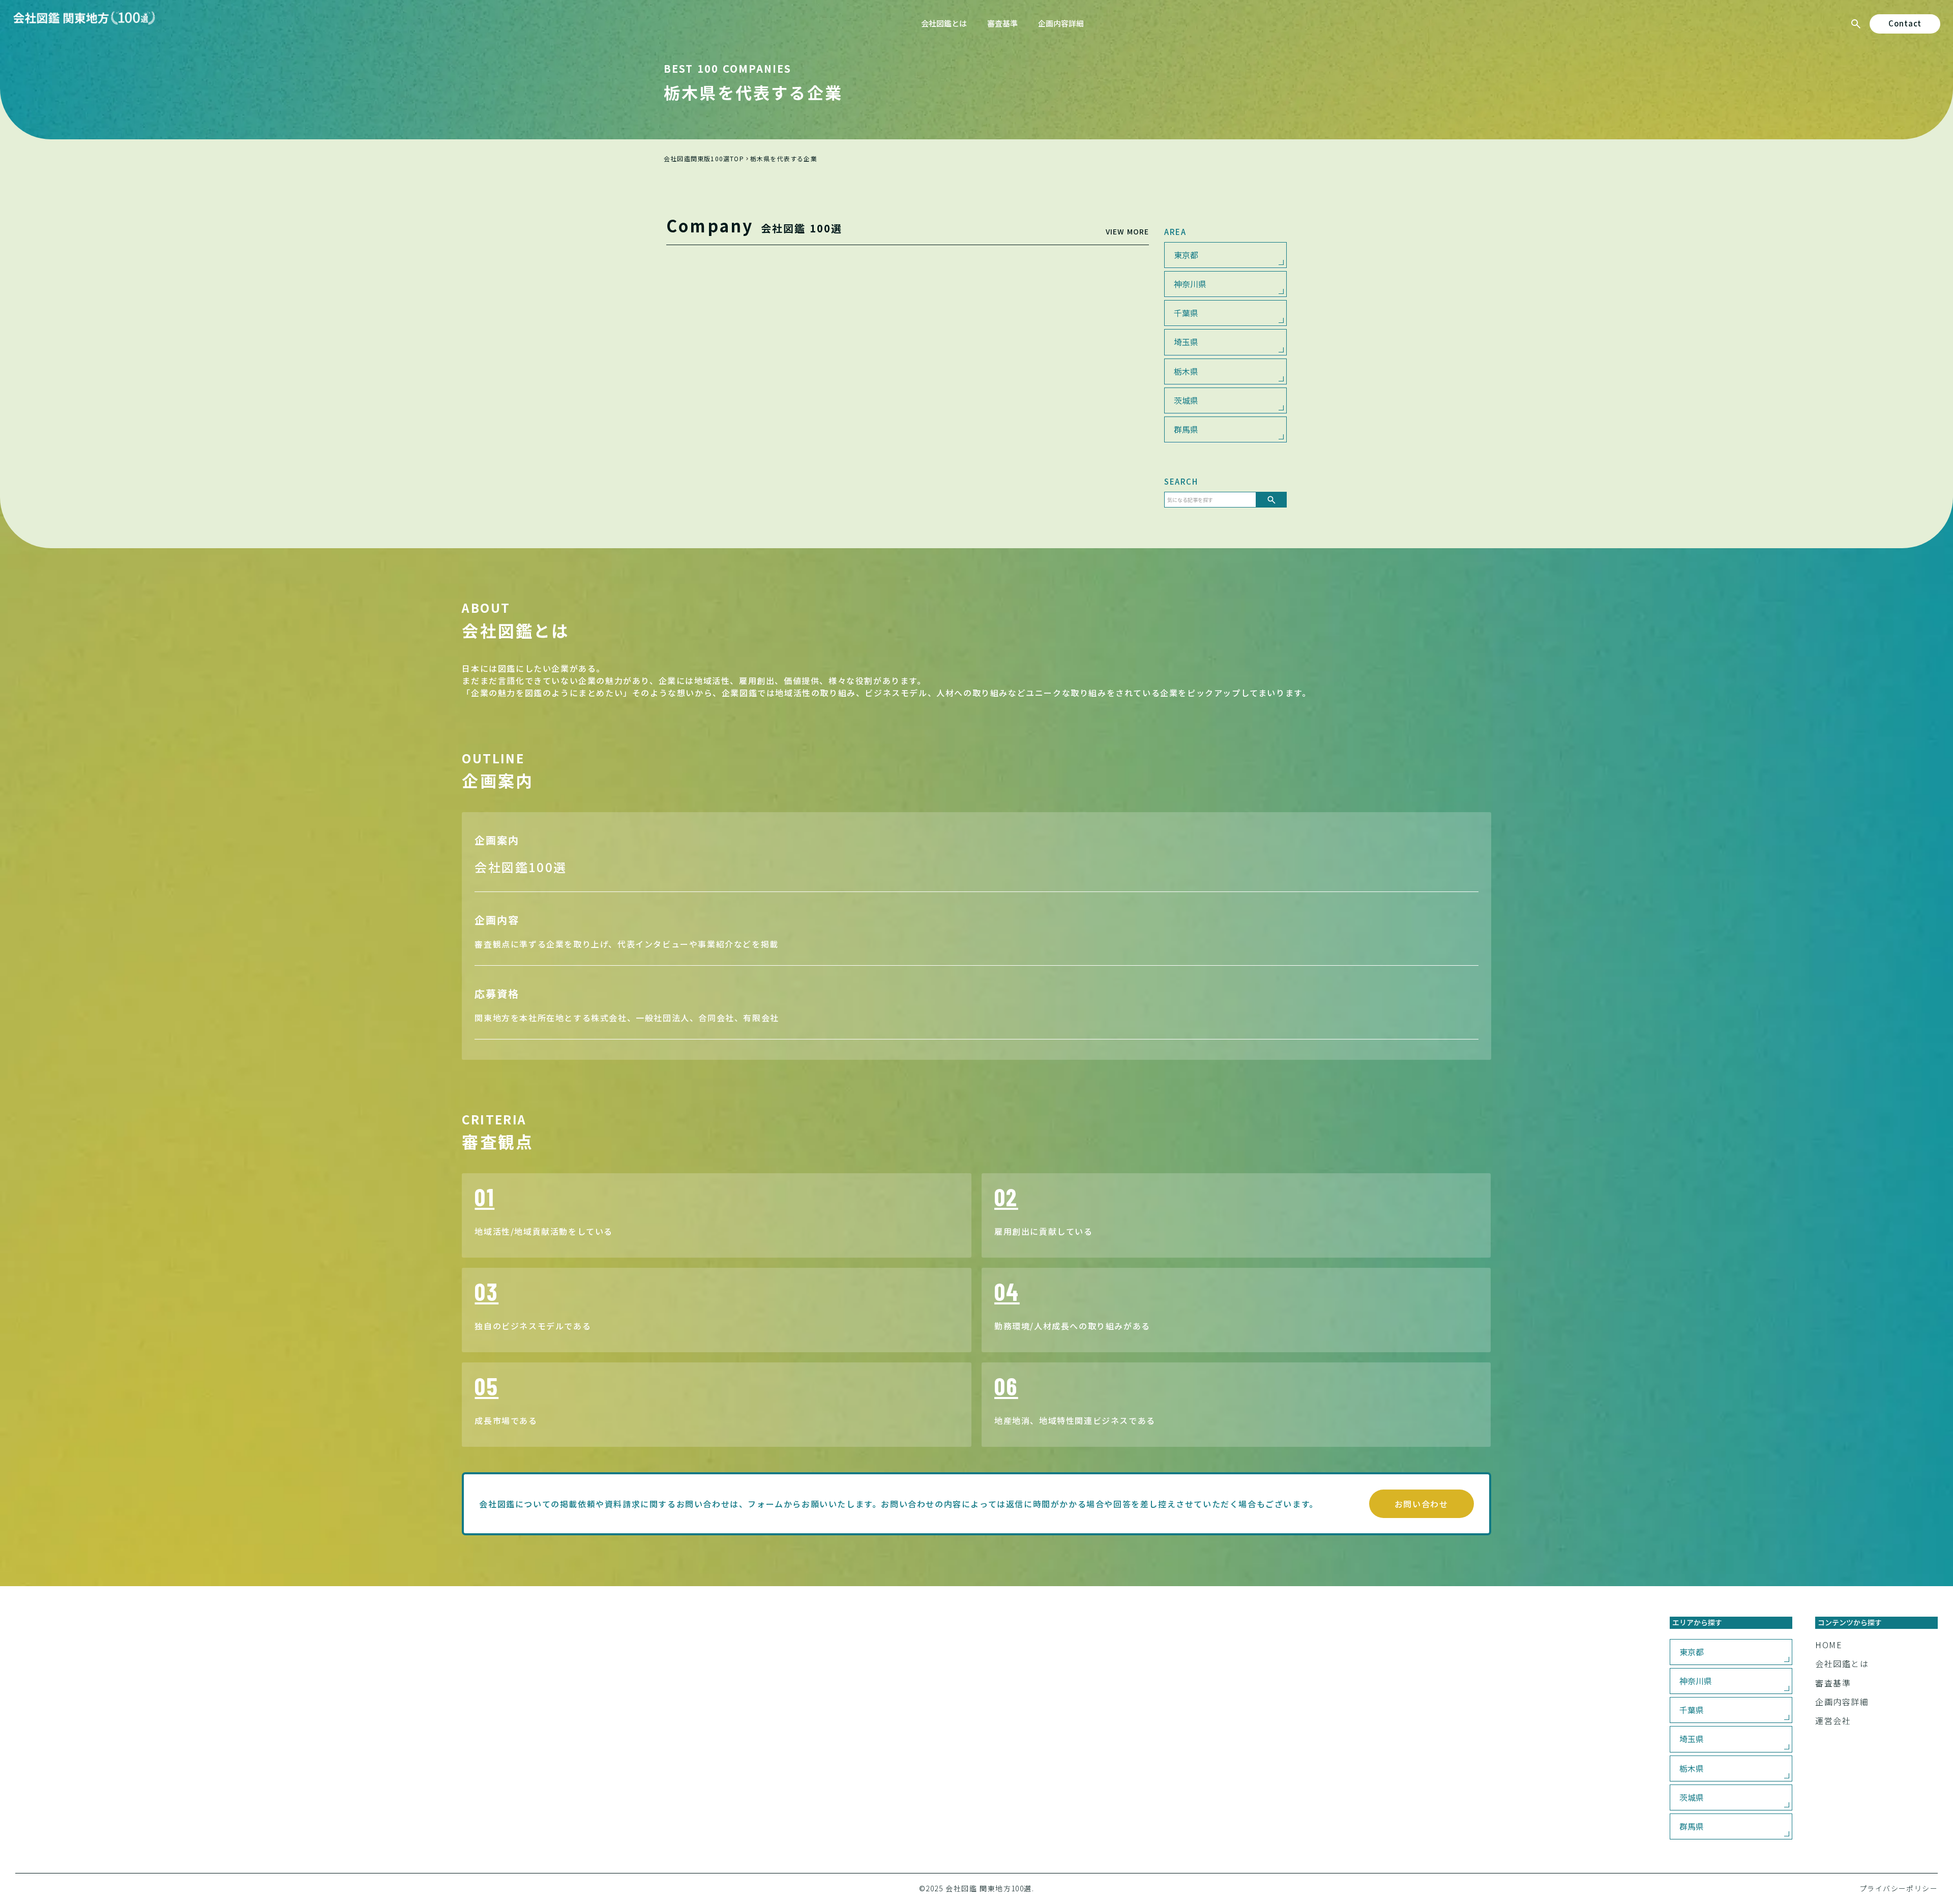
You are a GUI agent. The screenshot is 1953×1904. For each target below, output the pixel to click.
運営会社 (1833, 1720)
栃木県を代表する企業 (784, 159)
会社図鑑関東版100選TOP (704, 159)
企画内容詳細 (1842, 1702)
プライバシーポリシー (1899, 1888)
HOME (1829, 1645)
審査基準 (1833, 1683)
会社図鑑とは (1842, 1663)
